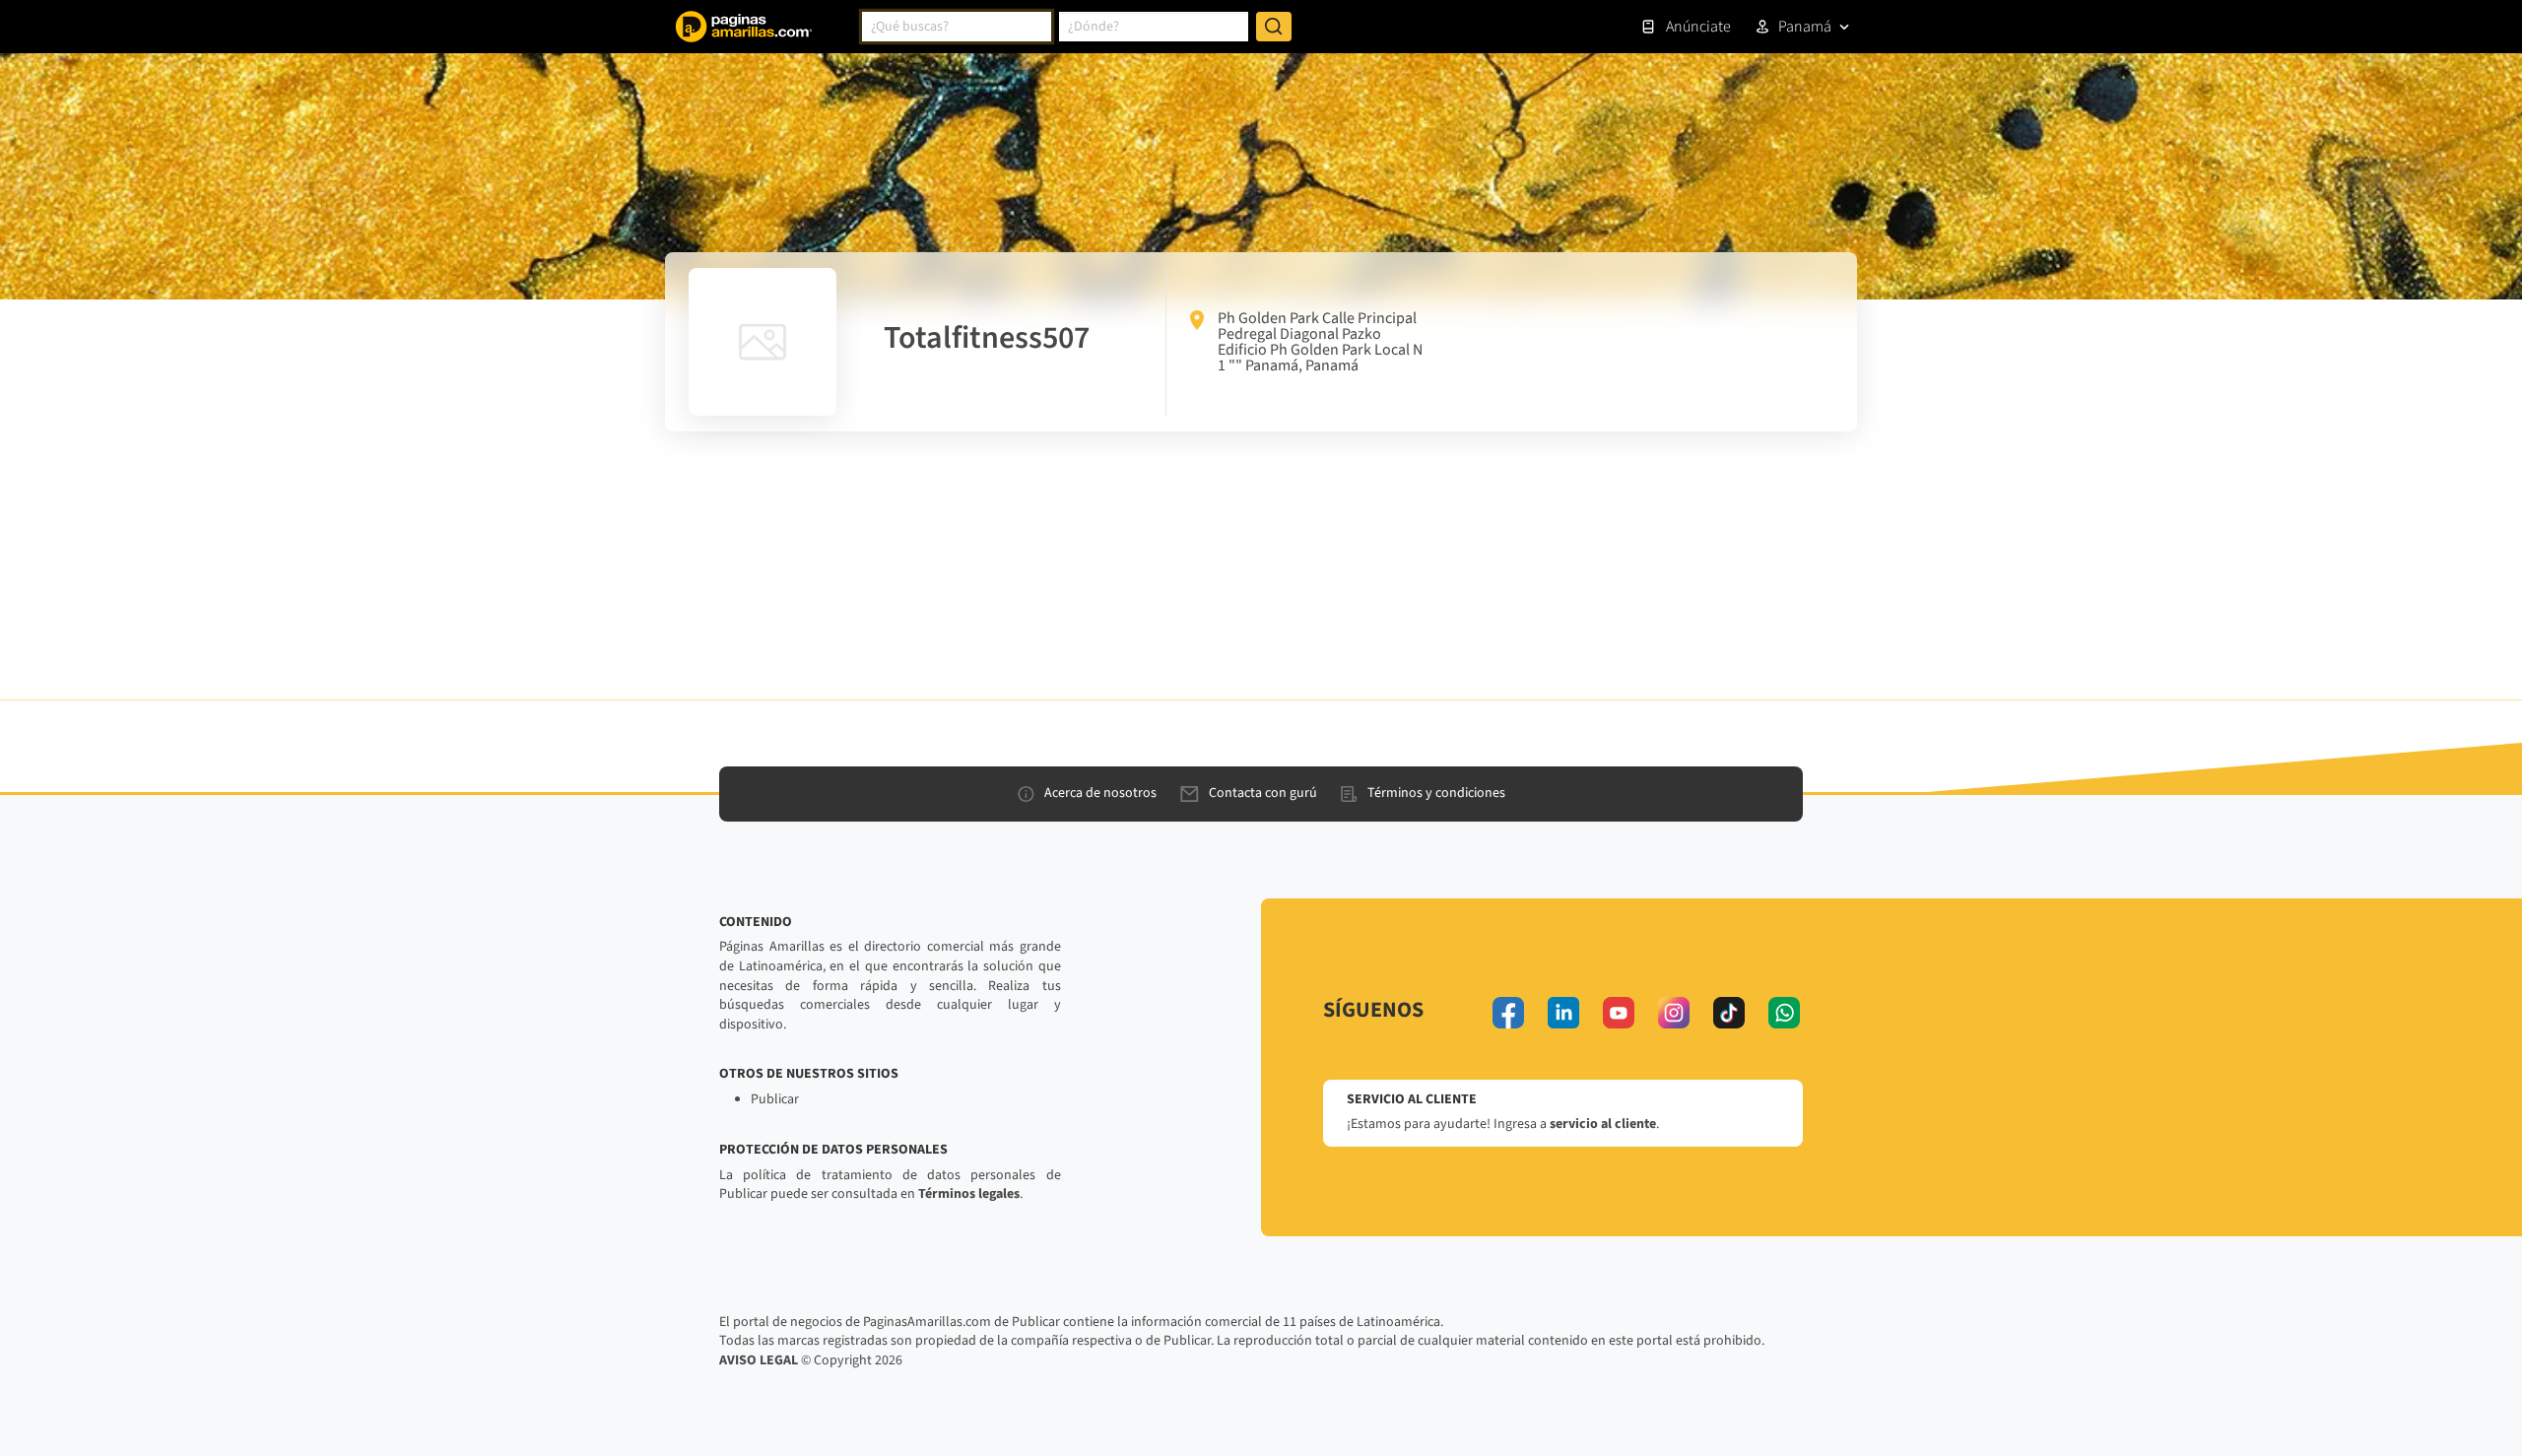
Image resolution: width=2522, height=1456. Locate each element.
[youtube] (1619, 1013)
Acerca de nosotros (1100, 793)
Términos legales (969, 1194)
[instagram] (1674, 1013)
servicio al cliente (1603, 1124)
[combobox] (957, 27)
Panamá (1805, 27)
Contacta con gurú (1263, 793)
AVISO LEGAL (759, 1360)
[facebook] (1508, 1013)
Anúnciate (1698, 27)
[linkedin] (1563, 1013)
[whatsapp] (1784, 1013)
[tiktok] (1729, 1013)
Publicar (775, 1099)
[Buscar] (1274, 27)
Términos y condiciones (1436, 793)
